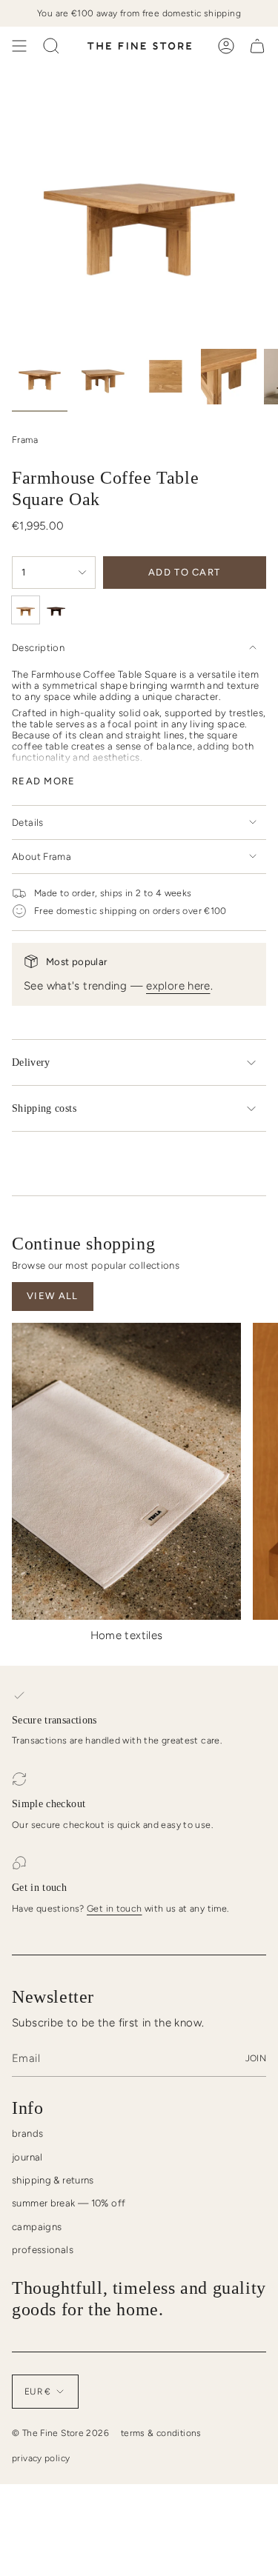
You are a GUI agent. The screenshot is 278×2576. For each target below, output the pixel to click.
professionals (43, 2250)
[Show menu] (19, 46)
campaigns (37, 2227)
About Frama (42, 857)
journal (27, 2157)
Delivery (31, 1062)
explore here (178, 986)
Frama (25, 440)
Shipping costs (44, 1108)
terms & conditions (161, 2433)
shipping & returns (53, 2180)
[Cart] (257, 46)
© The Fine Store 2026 (60, 2433)
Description (38, 648)
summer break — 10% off (69, 2203)
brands (27, 2133)
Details (28, 822)
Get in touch (115, 1908)
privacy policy (41, 2458)
